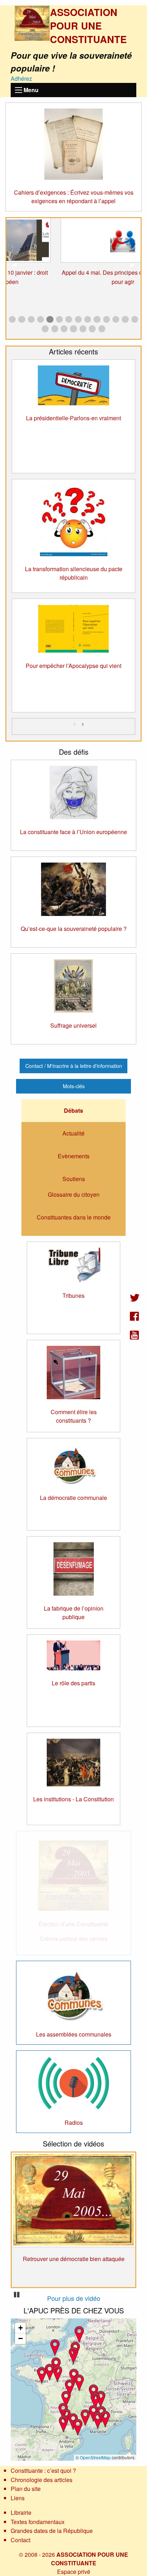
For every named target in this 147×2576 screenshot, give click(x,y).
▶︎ (136, 264)
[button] (70, 2387)
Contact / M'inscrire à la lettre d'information (74, 1066)
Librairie (21, 2512)
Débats (73, 1110)
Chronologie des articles (42, 2480)
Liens (18, 2498)
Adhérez (21, 78)
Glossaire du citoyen (74, 1194)
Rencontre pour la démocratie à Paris (73, 2221)
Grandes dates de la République (52, 2531)
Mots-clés (74, 1086)
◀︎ (17, 264)
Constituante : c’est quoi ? (43, 2470)
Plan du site (26, 2489)
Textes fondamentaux (38, 2522)
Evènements (74, 1156)
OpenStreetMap (95, 2457)
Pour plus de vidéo (74, 2298)
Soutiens (74, 1179)
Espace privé (74, 2572)
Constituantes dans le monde (74, 1217)
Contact (21, 2540)
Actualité (73, 1133)
